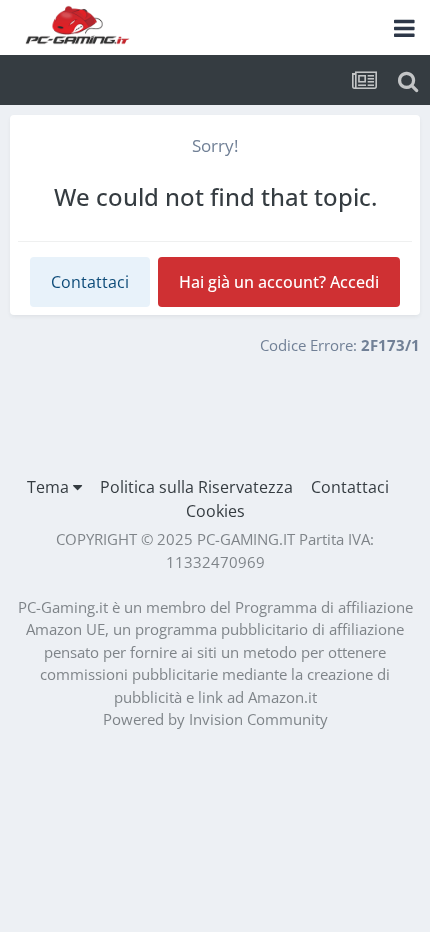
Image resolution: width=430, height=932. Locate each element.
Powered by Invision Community (215, 719)
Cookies (215, 511)
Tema (50, 487)
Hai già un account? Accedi (279, 282)
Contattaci (90, 282)
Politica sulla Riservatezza (196, 487)
